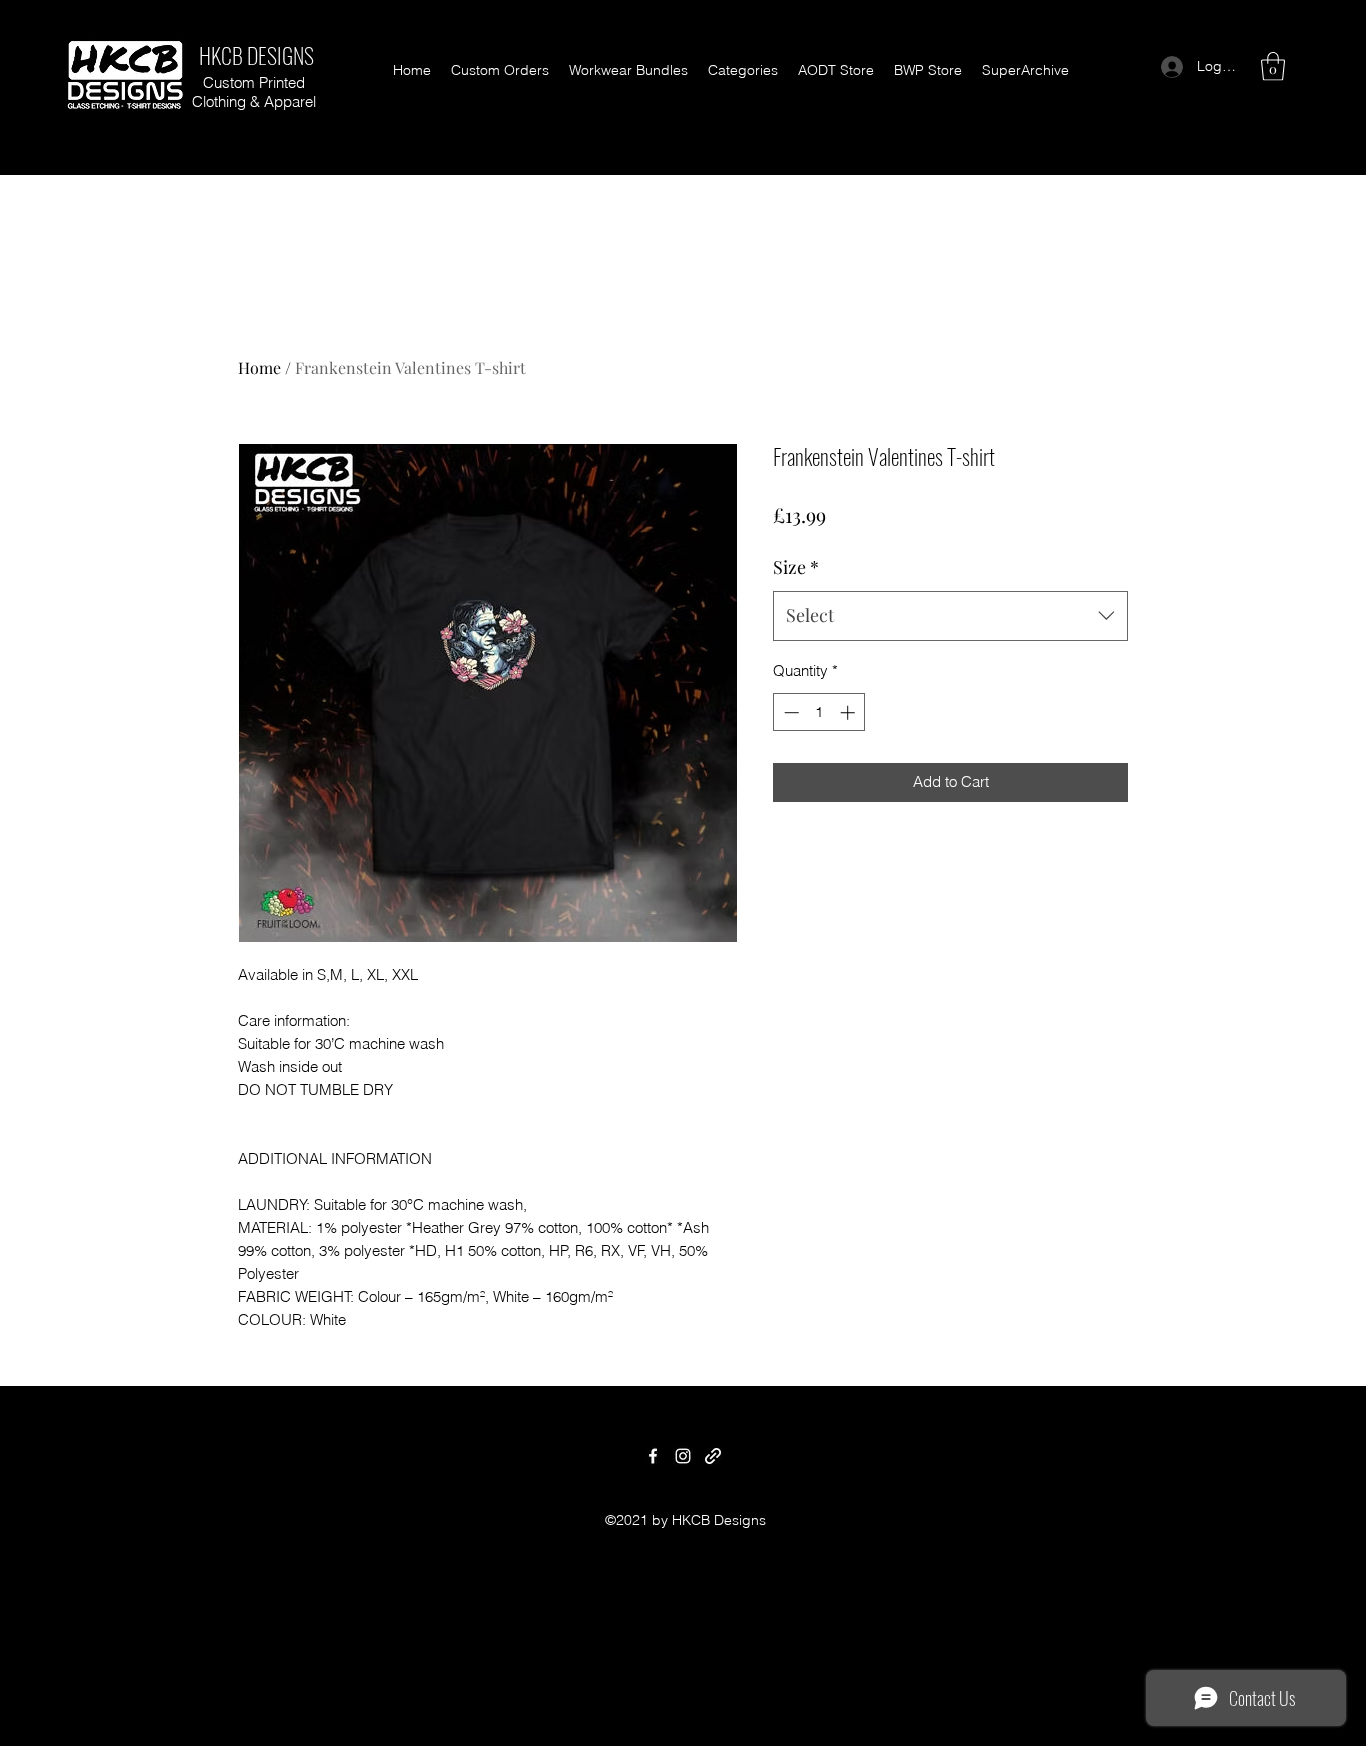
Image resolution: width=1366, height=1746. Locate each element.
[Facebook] (653, 1456)
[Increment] (849, 712)
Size (796, 567)
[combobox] (950, 616)
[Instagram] (683, 1456)
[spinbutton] (819, 712)
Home (259, 367)
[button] (743, 70)
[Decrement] (789, 712)
